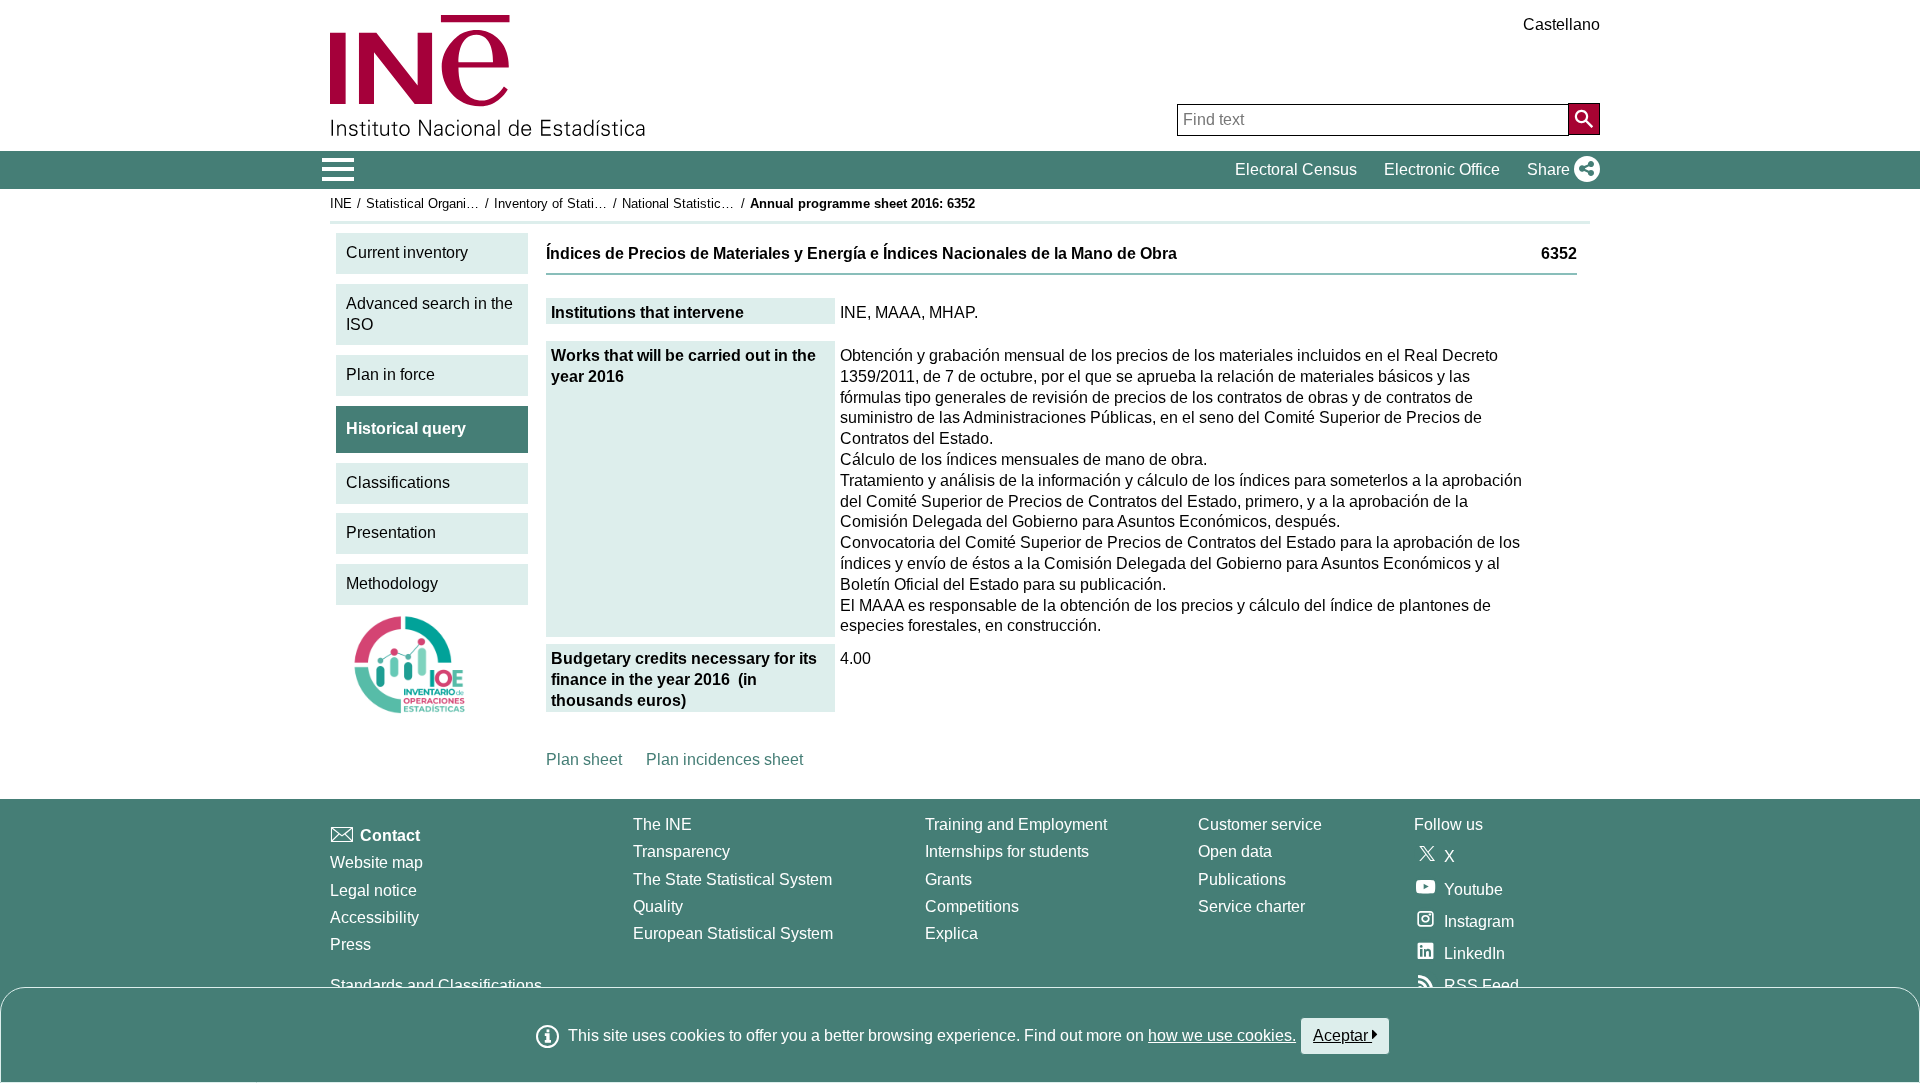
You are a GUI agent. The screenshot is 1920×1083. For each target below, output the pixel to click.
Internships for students (1007, 851)
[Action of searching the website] (1584, 119)
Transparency (681, 851)
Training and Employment (1016, 824)
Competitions (972, 906)
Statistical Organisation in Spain (459, 203)
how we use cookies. (1222, 1035)
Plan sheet (584, 759)
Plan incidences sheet (724, 759)
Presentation (391, 532)
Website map (376, 862)
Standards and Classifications (436, 985)
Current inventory (407, 252)
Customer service (1260, 824)
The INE (662, 824)
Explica (951, 933)
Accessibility (374, 917)
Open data (1235, 851)
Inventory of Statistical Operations (593, 203)
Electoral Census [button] (1296, 169)
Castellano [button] (1561, 24)
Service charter (1251, 906)
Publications (1242, 879)
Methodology (392, 583)
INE (341, 203)
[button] (1559, 170)
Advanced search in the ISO (429, 314)
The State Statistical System (732, 879)
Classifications (398, 482)
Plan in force (390, 374)
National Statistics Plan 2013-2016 (722, 203)
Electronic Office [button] (1442, 169)
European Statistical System (733, 933)
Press (350, 944)
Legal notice (373, 890)
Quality (658, 906)
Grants (948, 879)
